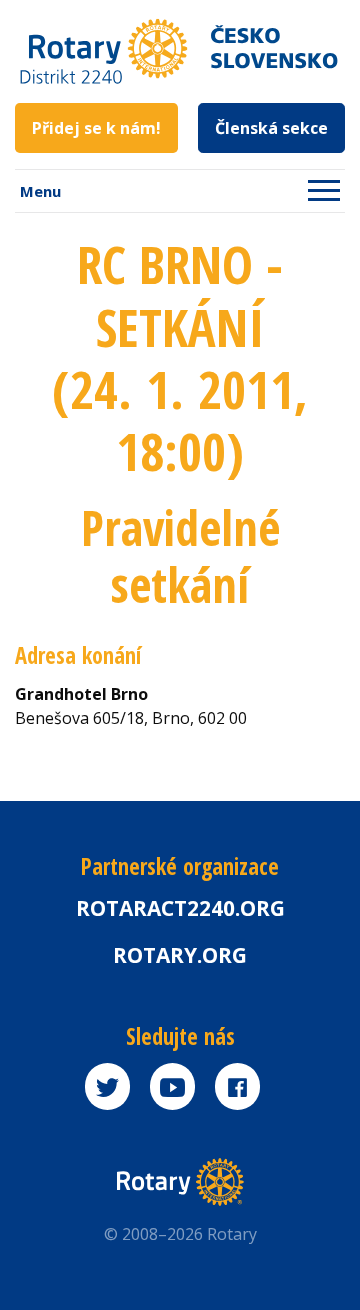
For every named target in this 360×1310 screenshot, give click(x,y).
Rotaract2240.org (180, 908)
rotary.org (180, 955)
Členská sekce (271, 128)
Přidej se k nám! (96, 128)
